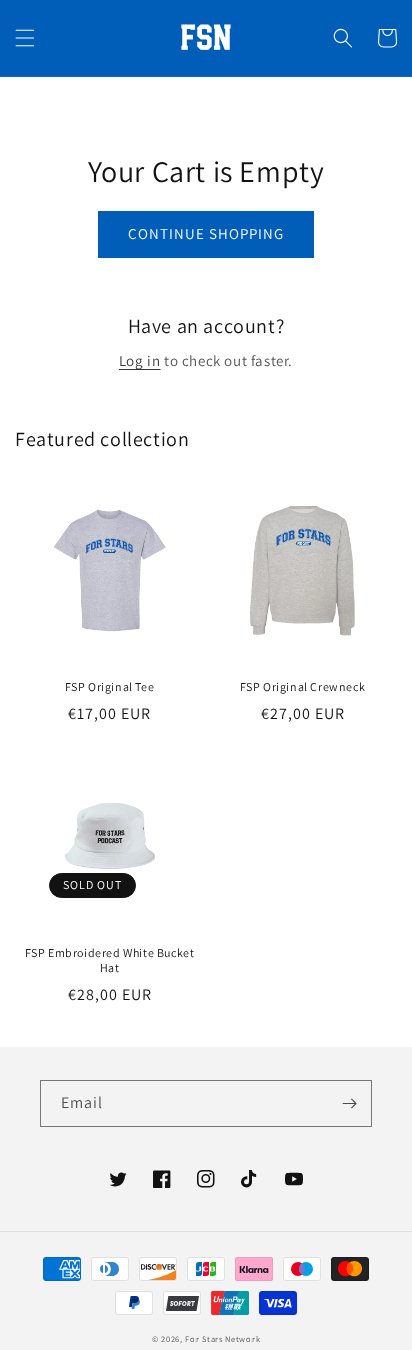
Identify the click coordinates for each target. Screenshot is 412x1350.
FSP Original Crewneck (303, 686)
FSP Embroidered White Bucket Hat (110, 960)
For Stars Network (222, 1338)
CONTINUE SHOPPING (206, 233)
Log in (140, 360)
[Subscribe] (349, 1103)
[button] (25, 38)
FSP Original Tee (110, 686)
